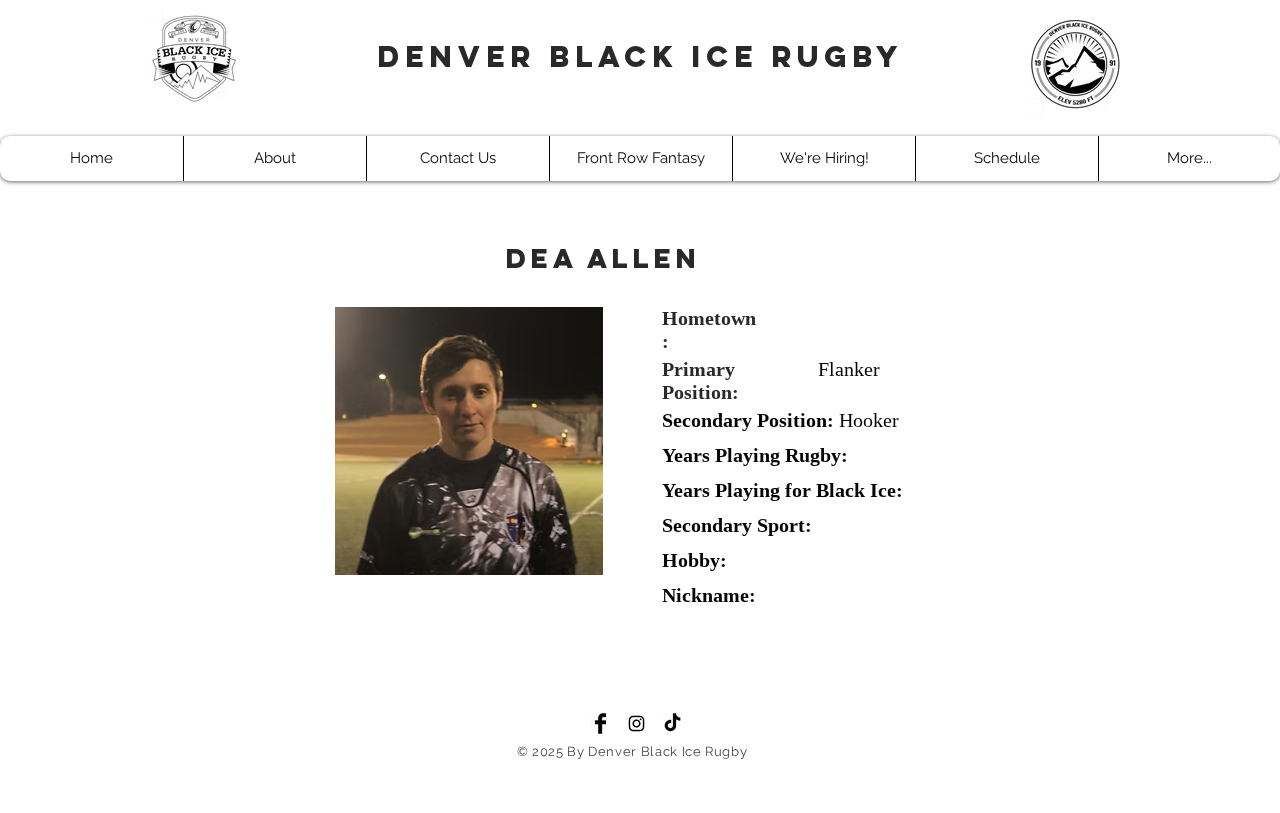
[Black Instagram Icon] (636, 723)
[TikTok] (672, 723)
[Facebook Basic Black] (600, 723)
